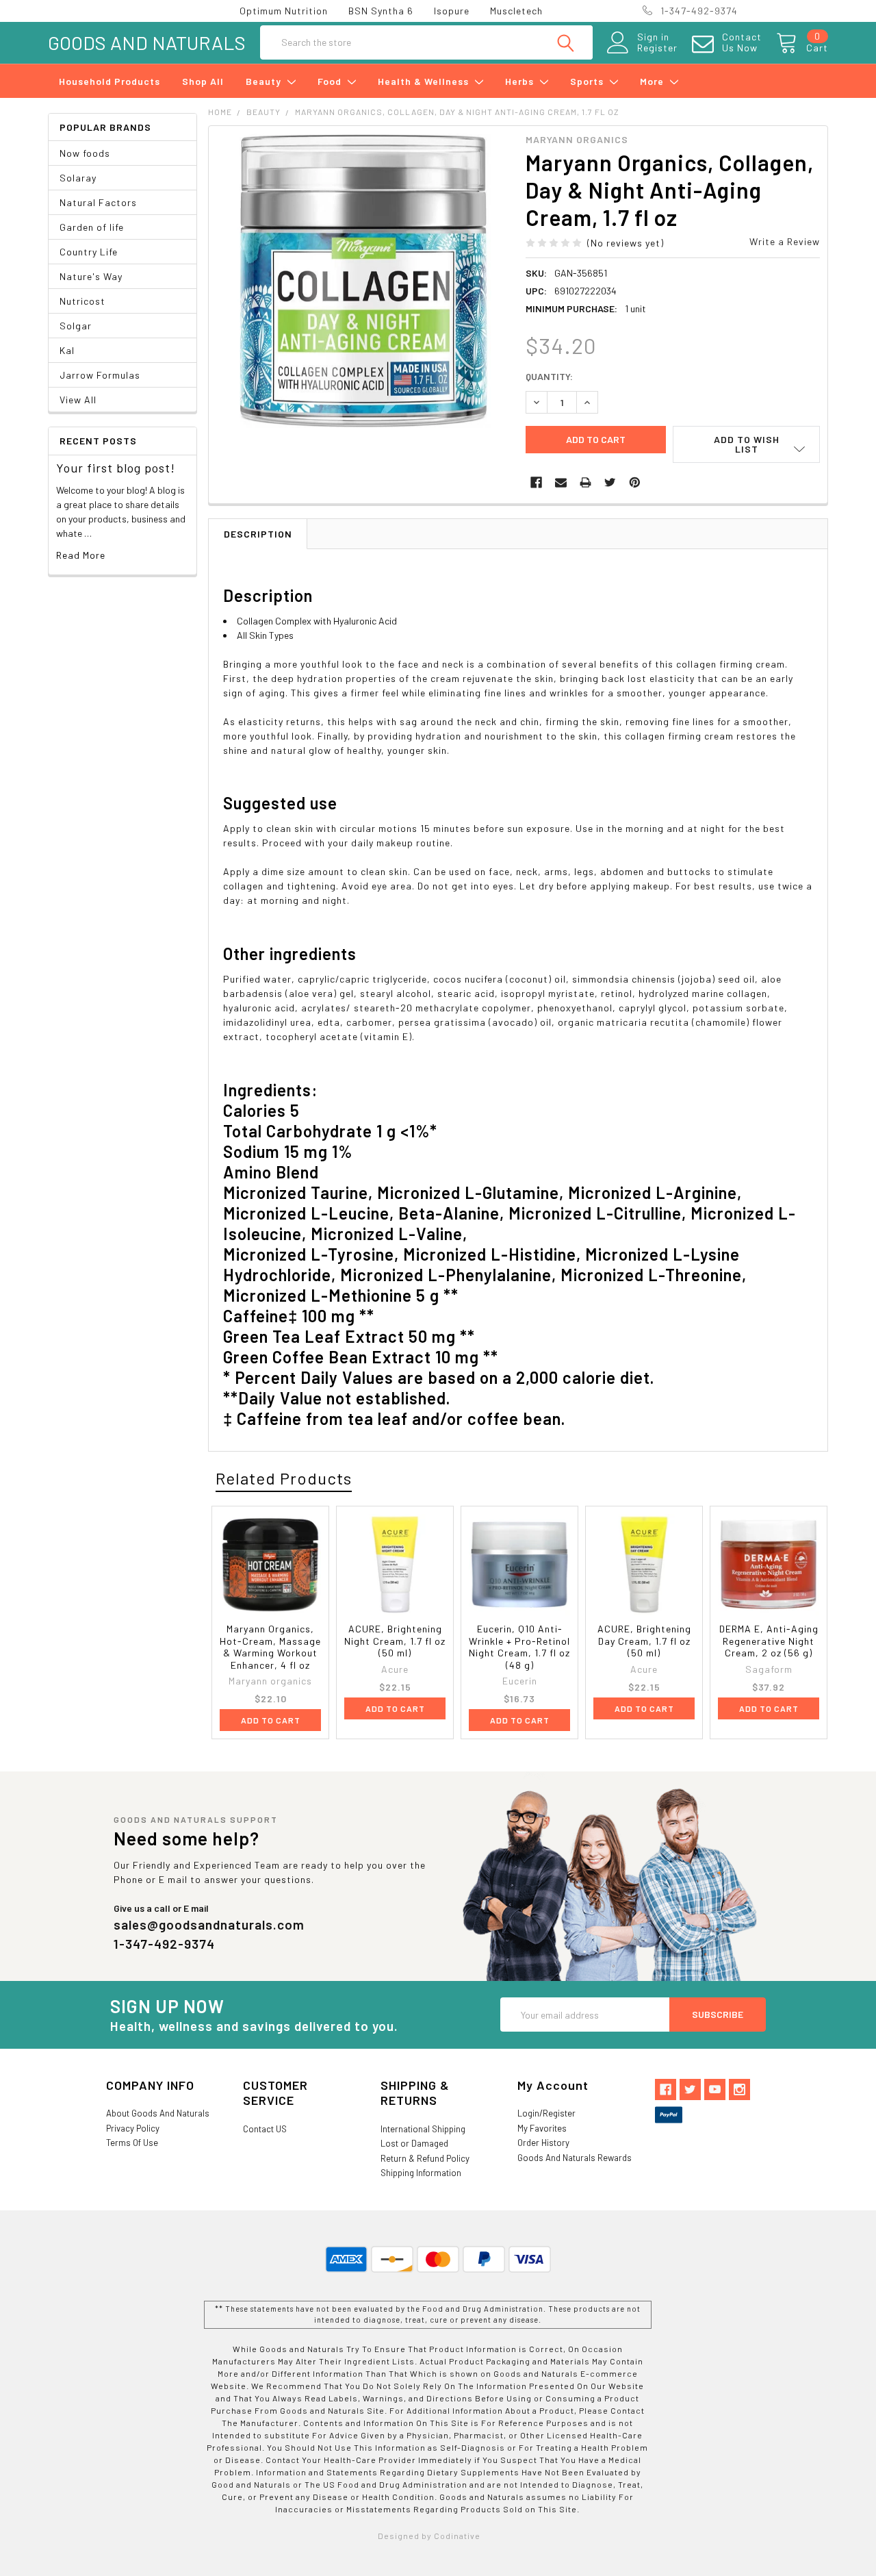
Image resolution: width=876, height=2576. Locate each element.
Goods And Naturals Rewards (575, 2158)
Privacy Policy (133, 2128)
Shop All (203, 81)
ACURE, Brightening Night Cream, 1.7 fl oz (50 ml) (395, 1641)
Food (331, 81)
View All (78, 400)
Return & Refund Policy (425, 2158)
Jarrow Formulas (100, 375)
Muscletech (516, 11)
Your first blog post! (116, 468)
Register (657, 48)
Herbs (521, 81)
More (653, 81)
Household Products (109, 81)
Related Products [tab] (284, 1478)
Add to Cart (271, 1720)
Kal (67, 350)
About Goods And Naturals (158, 2113)
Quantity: (549, 376)
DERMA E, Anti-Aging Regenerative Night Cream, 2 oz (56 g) (769, 1641)
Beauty (265, 81)
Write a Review (785, 241)
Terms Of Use (132, 2143)
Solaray (78, 178)
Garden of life (92, 227)
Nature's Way (91, 276)
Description (258, 534)
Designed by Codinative (429, 2536)
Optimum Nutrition (284, 11)
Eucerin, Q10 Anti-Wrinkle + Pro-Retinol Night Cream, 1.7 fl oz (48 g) (519, 1647)
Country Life (89, 252)
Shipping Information (421, 2173)
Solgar (76, 326)
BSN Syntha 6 (381, 11)
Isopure (452, 11)
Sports (588, 81)
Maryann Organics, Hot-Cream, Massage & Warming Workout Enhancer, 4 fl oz (270, 1647)
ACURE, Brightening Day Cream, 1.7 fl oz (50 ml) (644, 1641)
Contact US (265, 2129)
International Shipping (423, 2129)
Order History (543, 2143)
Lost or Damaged (414, 2143)
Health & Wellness (425, 81)
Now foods (85, 153)
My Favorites (542, 2128)
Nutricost (82, 301)
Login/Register (546, 2113)
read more (81, 555)
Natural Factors (98, 202)
